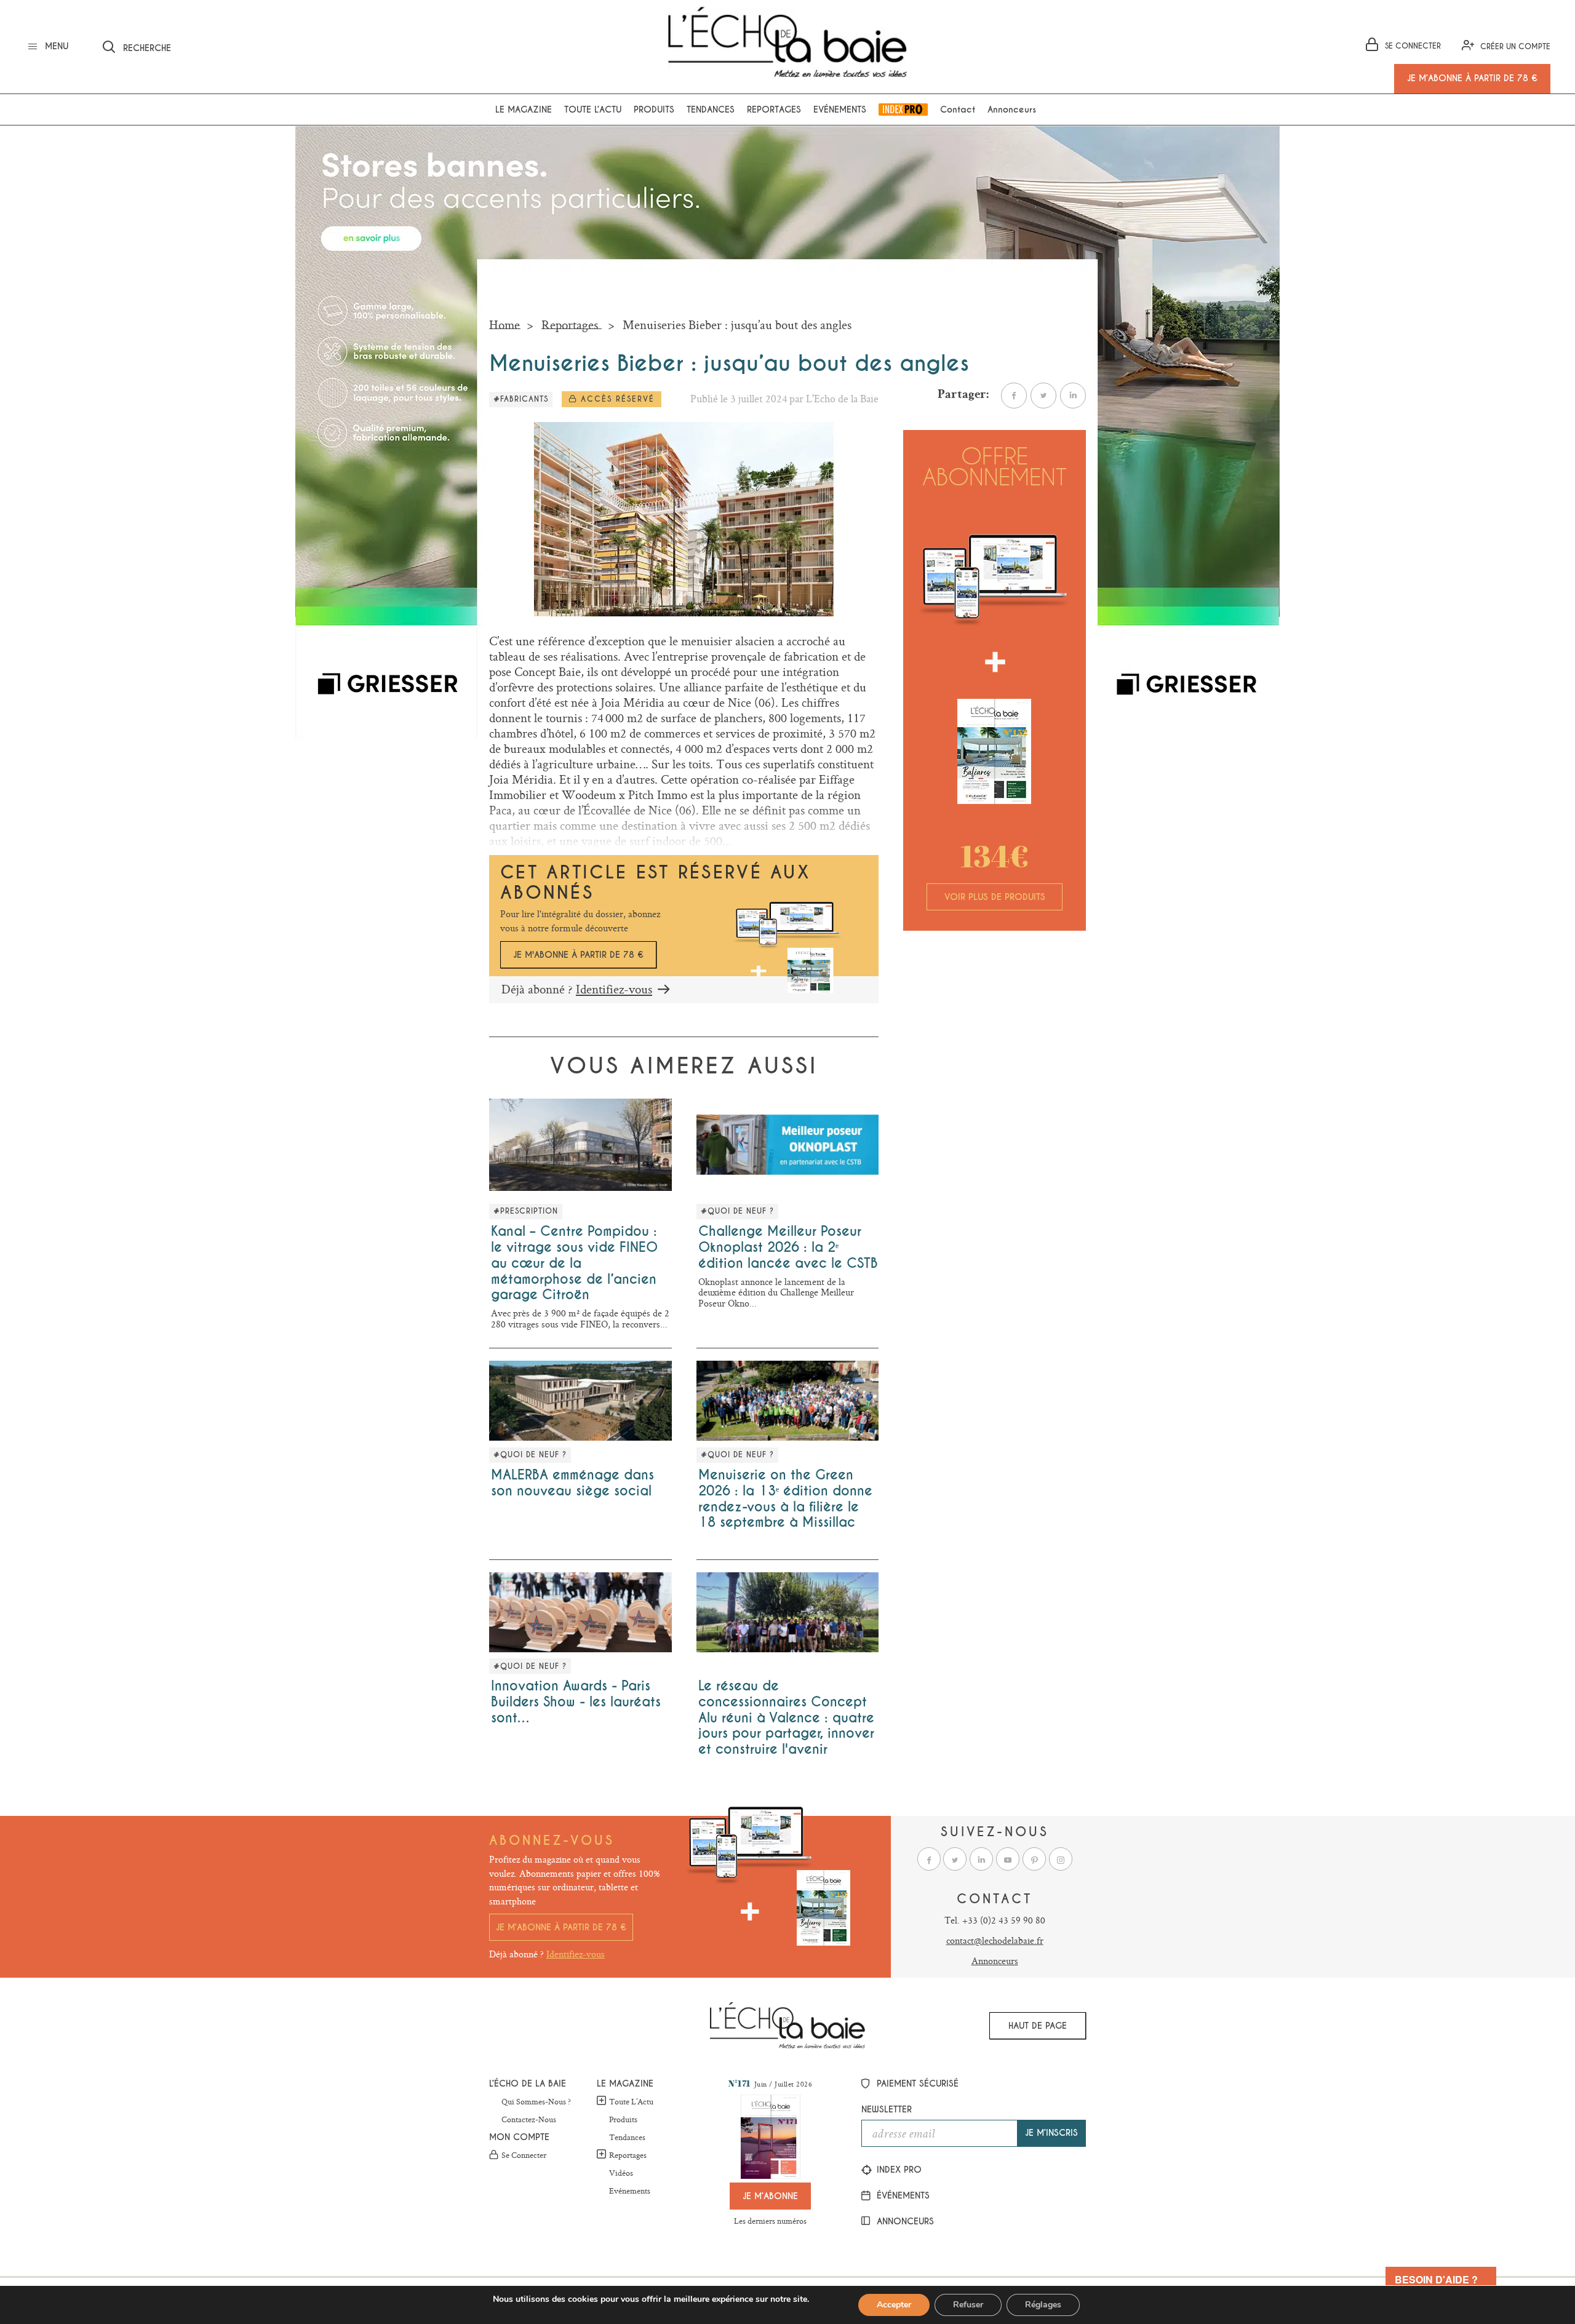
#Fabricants (521, 399)
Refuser (968, 2305)
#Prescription (526, 1211)
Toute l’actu (593, 109)
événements (902, 2195)
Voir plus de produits (995, 897)
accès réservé (616, 399)
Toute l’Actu (631, 2101)
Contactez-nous (529, 2120)
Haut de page (1038, 2026)
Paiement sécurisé (916, 2083)
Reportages (774, 109)
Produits (654, 109)
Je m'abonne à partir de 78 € (578, 955)
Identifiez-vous (614, 989)
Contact (958, 109)
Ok (304, 45)
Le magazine (524, 109)
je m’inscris (1051, 2133)
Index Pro (903, 109)
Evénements (840, 109)
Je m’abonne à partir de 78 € (561, 1927)
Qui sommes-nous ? (536, 2102)
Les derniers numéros (770, 2221)
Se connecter (524, 2155)
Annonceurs (1012, 109)
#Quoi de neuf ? (737, 1211)
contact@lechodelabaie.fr (995, 1940)
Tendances (711, 109)
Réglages (1043, 2305)
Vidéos (621, 2173)
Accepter (894, 2305)
